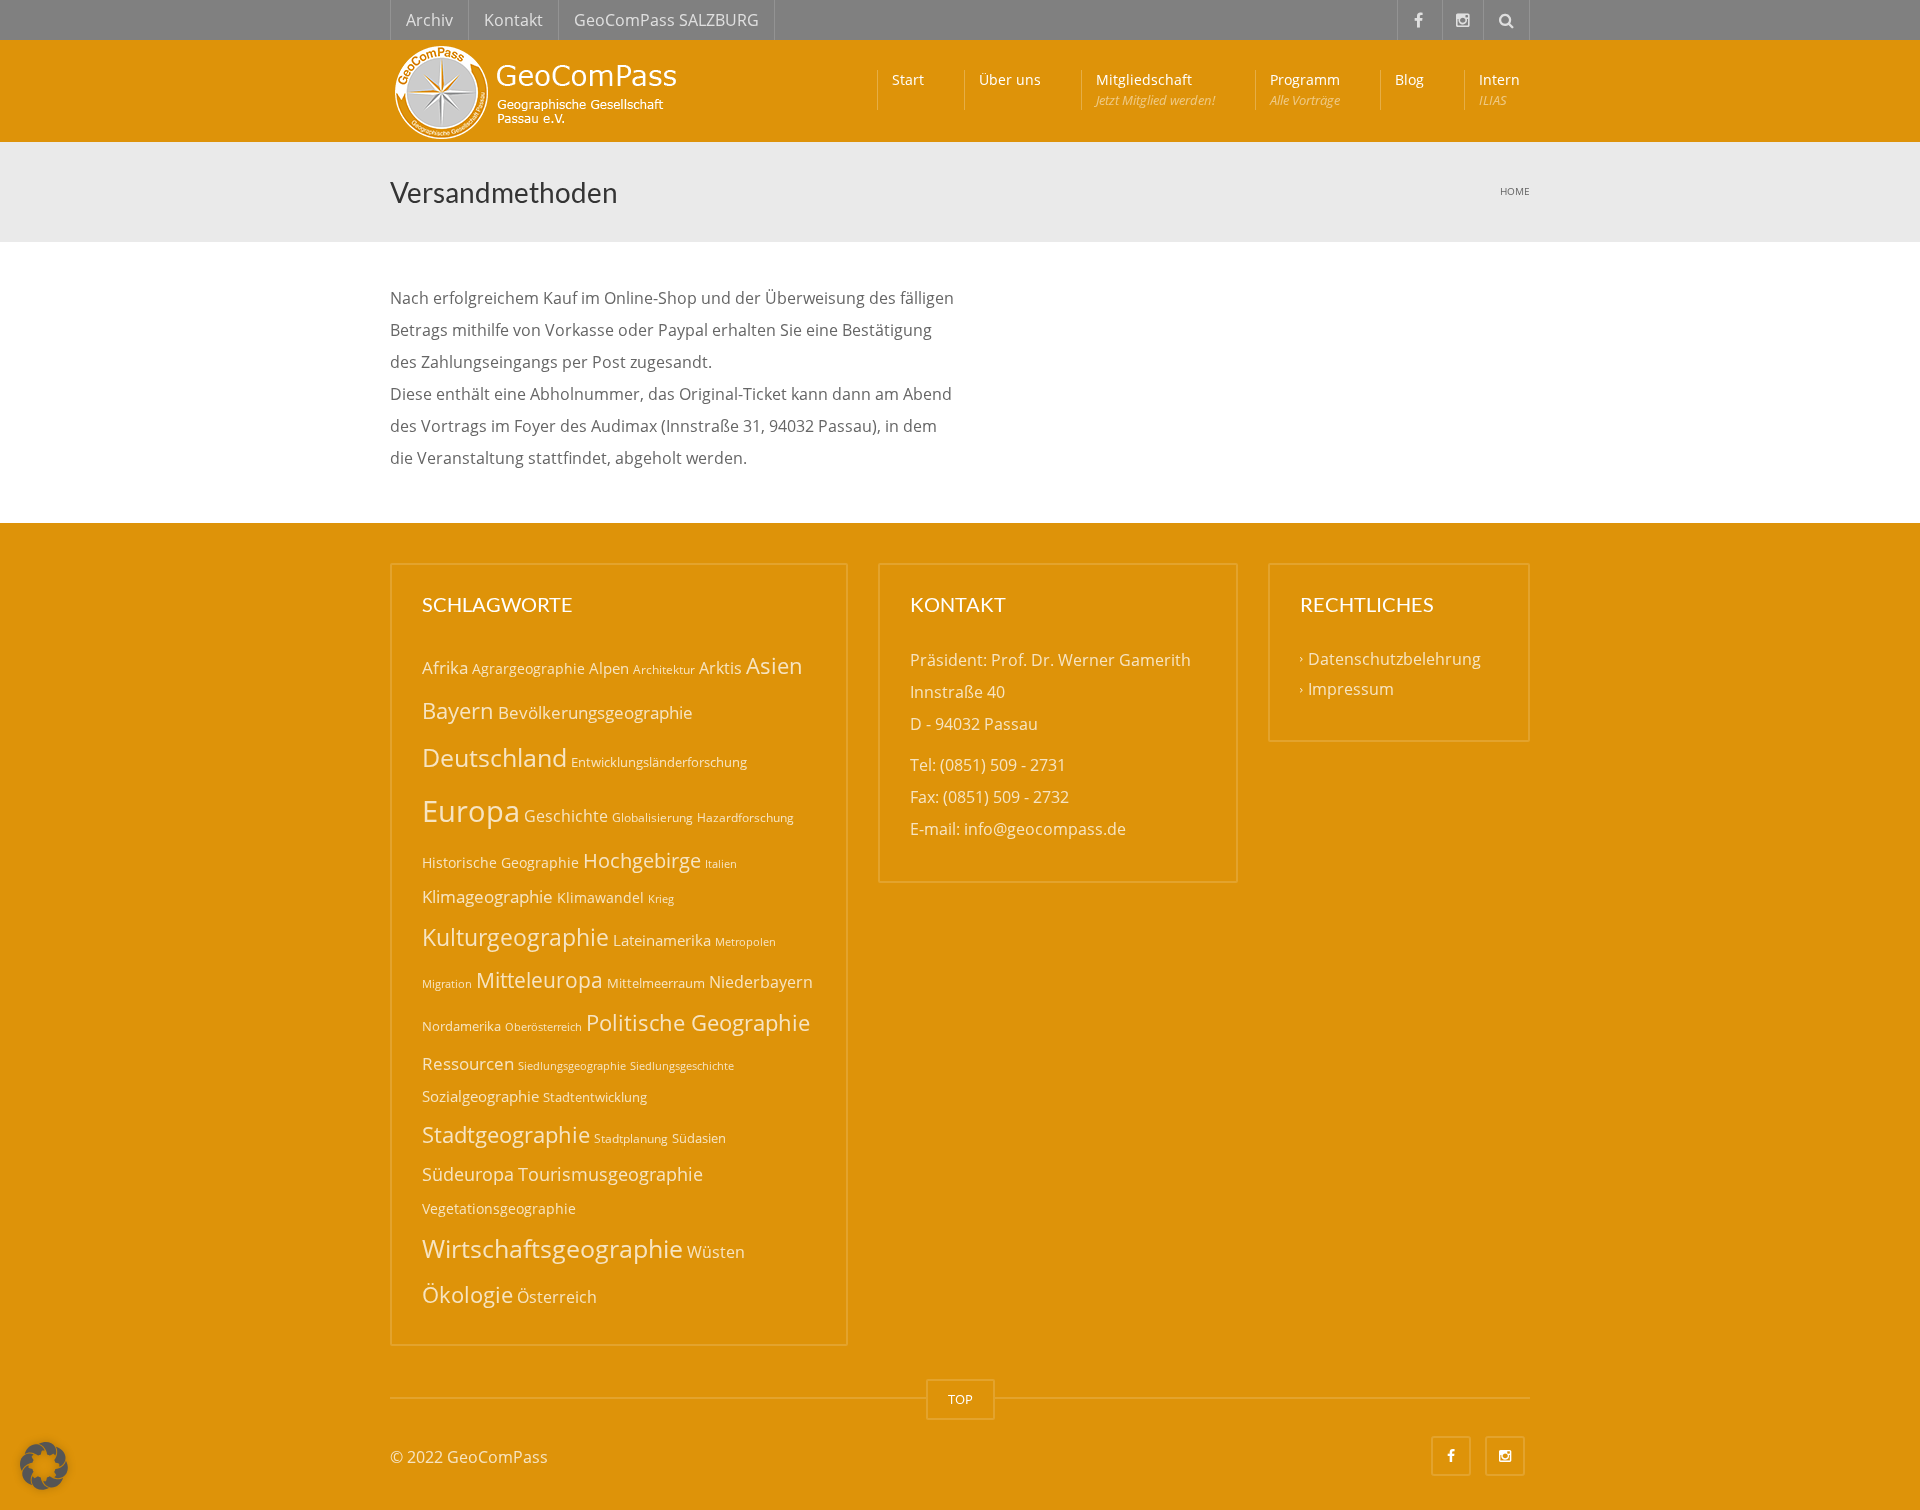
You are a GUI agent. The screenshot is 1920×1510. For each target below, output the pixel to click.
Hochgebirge (642, 860)
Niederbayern (761, 982)
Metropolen (745, 942)
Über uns (1010, 79)
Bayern (458, 710)
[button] (44, 1466)
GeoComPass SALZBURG (666, 20)
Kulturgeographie (515, 937)
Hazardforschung (745, 817)
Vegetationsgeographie (499, 1208)
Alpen (609, 668)
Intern (1499, 89)
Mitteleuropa (539, 980)
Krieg (661, 898)
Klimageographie (487, 896)
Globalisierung (652, 817)
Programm (1305, 89)
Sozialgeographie (480, 1096)
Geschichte (566, 816)
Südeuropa (468, 1174)
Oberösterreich (543, 1026)
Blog (1409, 79)
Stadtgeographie (506, 1134)
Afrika (445, 667)
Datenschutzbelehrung (1394, 659)
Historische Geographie (500, 862)
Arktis (720, 667)
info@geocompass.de (1045, 829)
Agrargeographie (528, 668)
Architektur (664, 669)
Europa (471, 811)
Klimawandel (600, 897)
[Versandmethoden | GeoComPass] (540, 90)
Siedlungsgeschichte (682, 1065)
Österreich (557, 1297)
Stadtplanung (631, 1138)
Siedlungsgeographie (572, 1065)
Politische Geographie (698, 1022)
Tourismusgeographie (610, 1174)
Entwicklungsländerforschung (659, 762)
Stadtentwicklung (595, 1097)
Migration (447, 983)
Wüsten (716, 1252)
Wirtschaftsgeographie (552, 1248)
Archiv (429, 20)
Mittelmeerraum (656, 983)
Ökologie (467, 1294)
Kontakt (513, 20)
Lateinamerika (662, 940)
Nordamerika (461, 1026)
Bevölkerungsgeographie (595, 712)
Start (908, 79)
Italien (721, 863)
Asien (774, 665)
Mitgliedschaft (1155, 89)
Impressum (1351, 689)
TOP (960, 1399)
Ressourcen (468, 1063)
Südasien (699, 1138)
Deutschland (494, 757)
